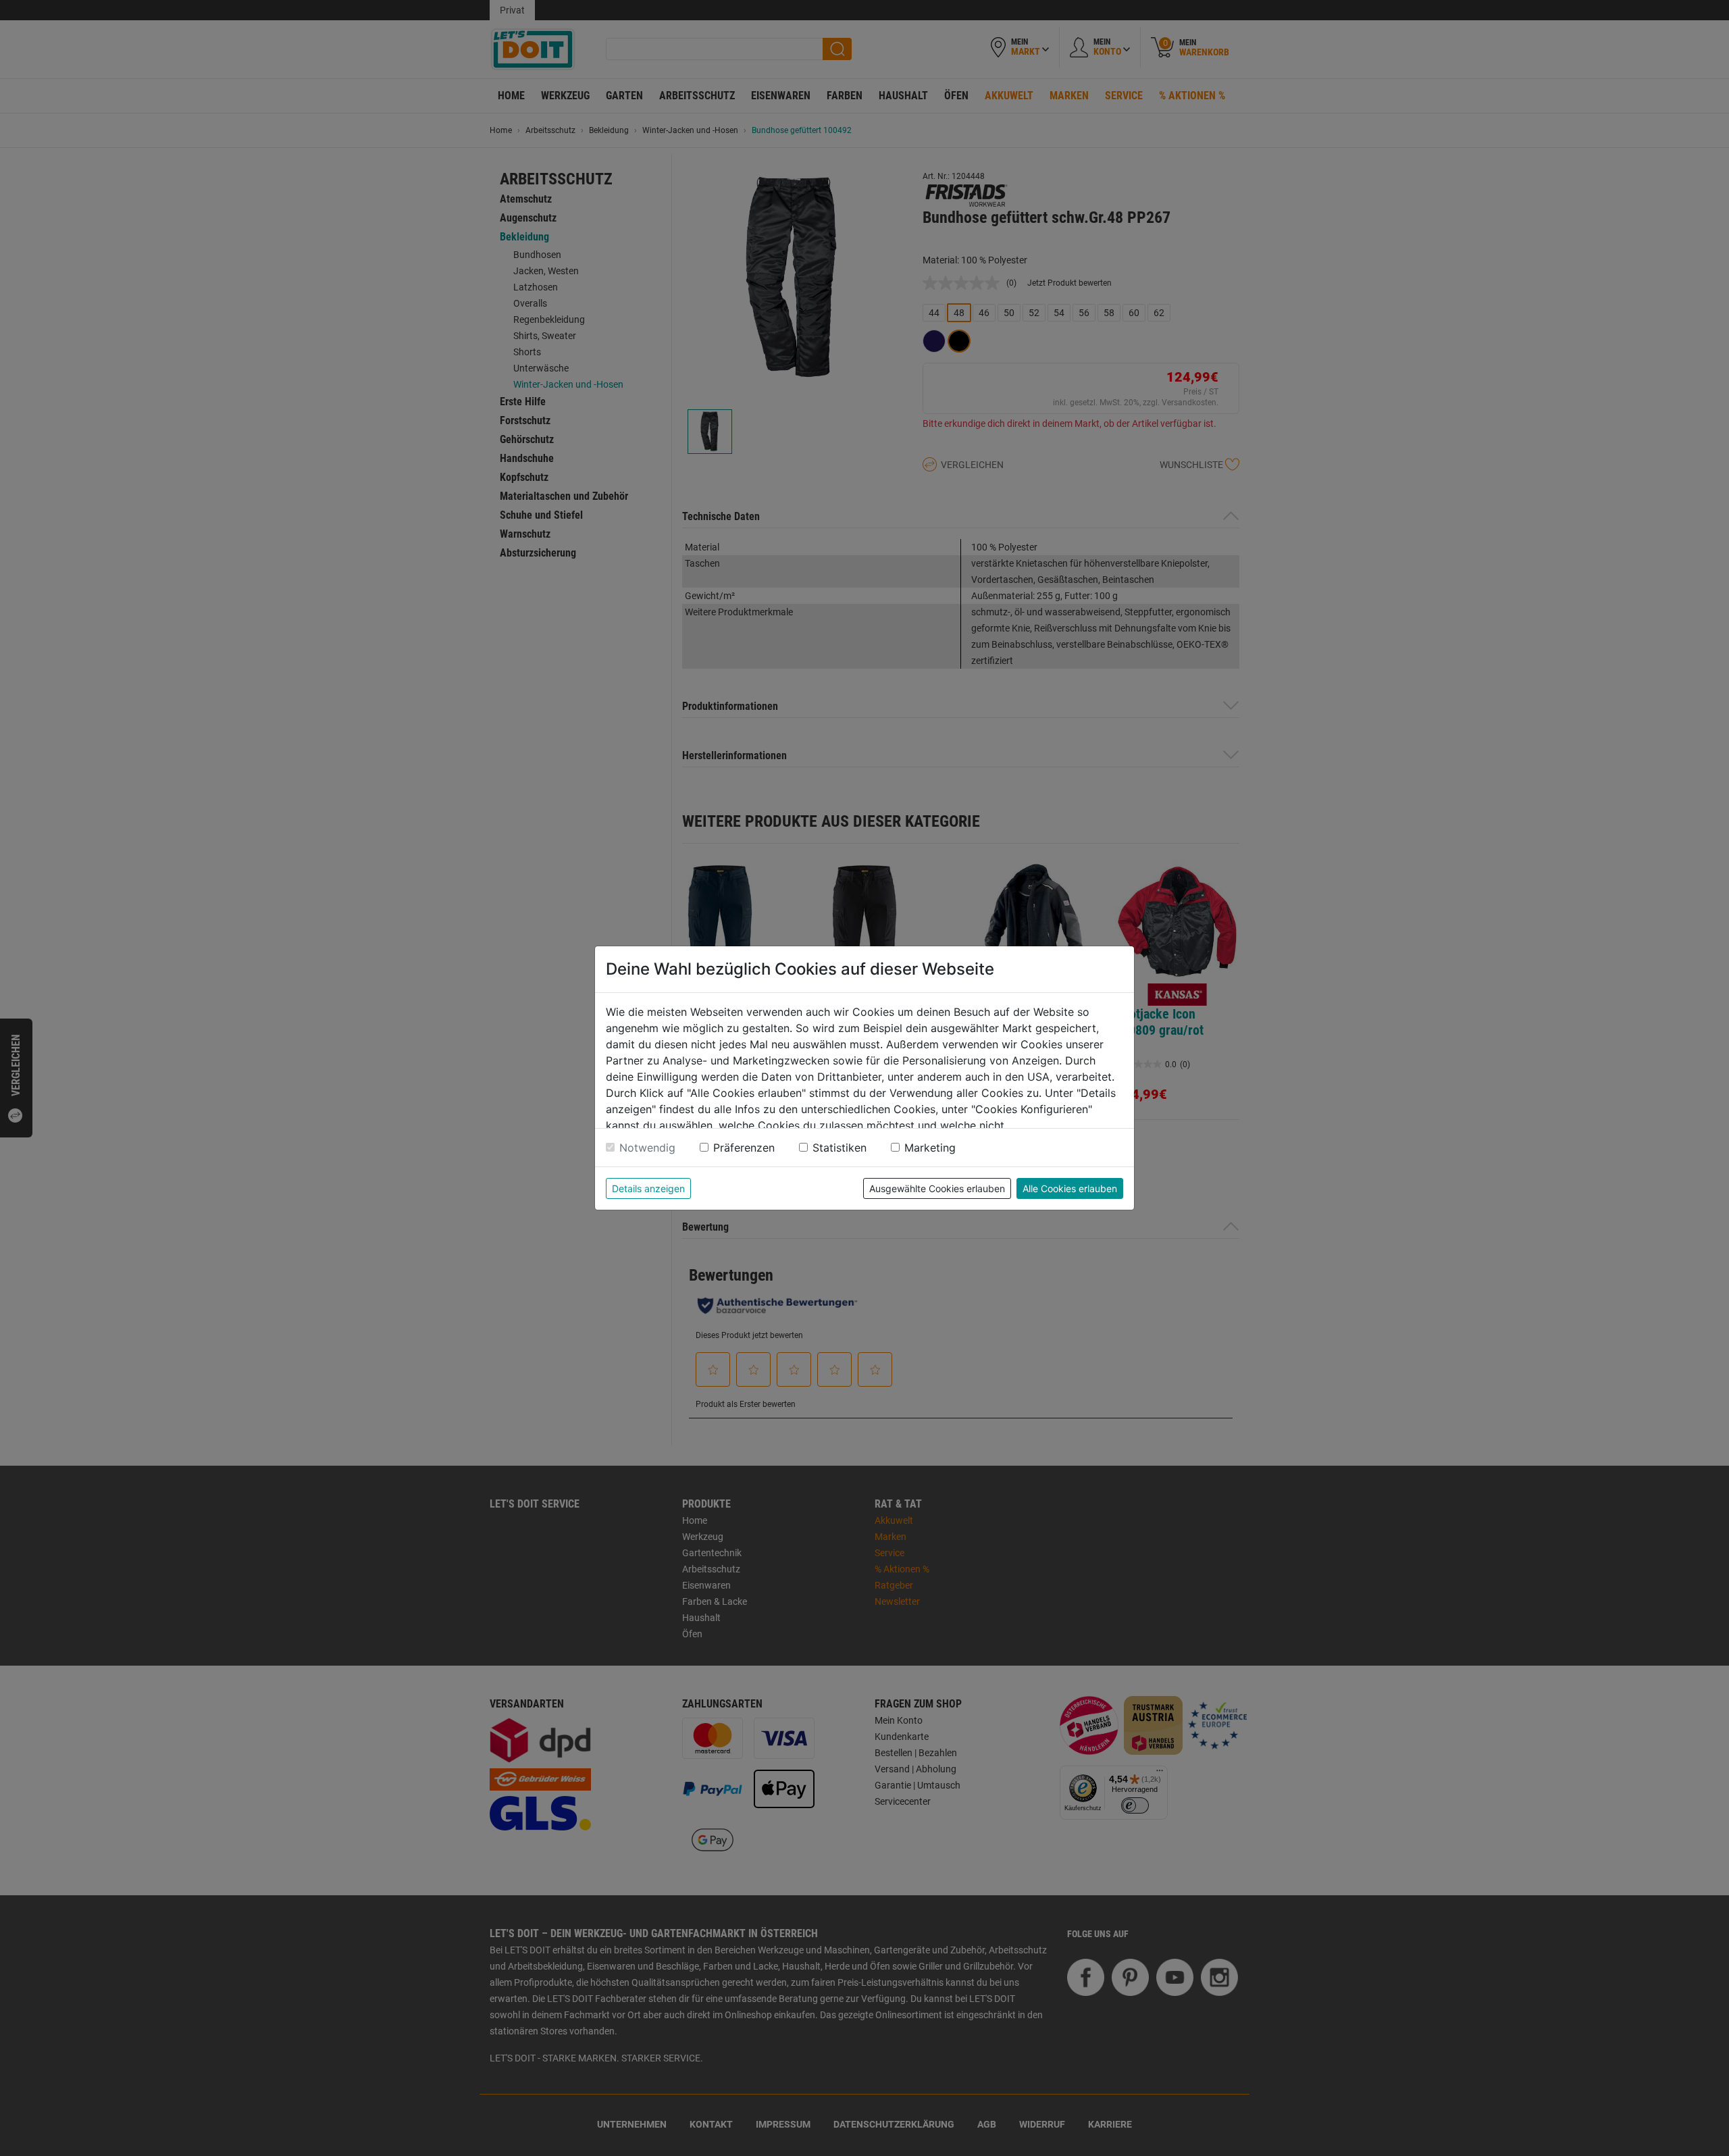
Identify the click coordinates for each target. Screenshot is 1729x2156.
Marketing (930, 1148)
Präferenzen (744, 1148)
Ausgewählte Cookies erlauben (937, 1188)
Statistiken (840, 1148)
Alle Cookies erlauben (1070, 1188)
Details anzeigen (648, 1188)
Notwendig (647, 1148)
